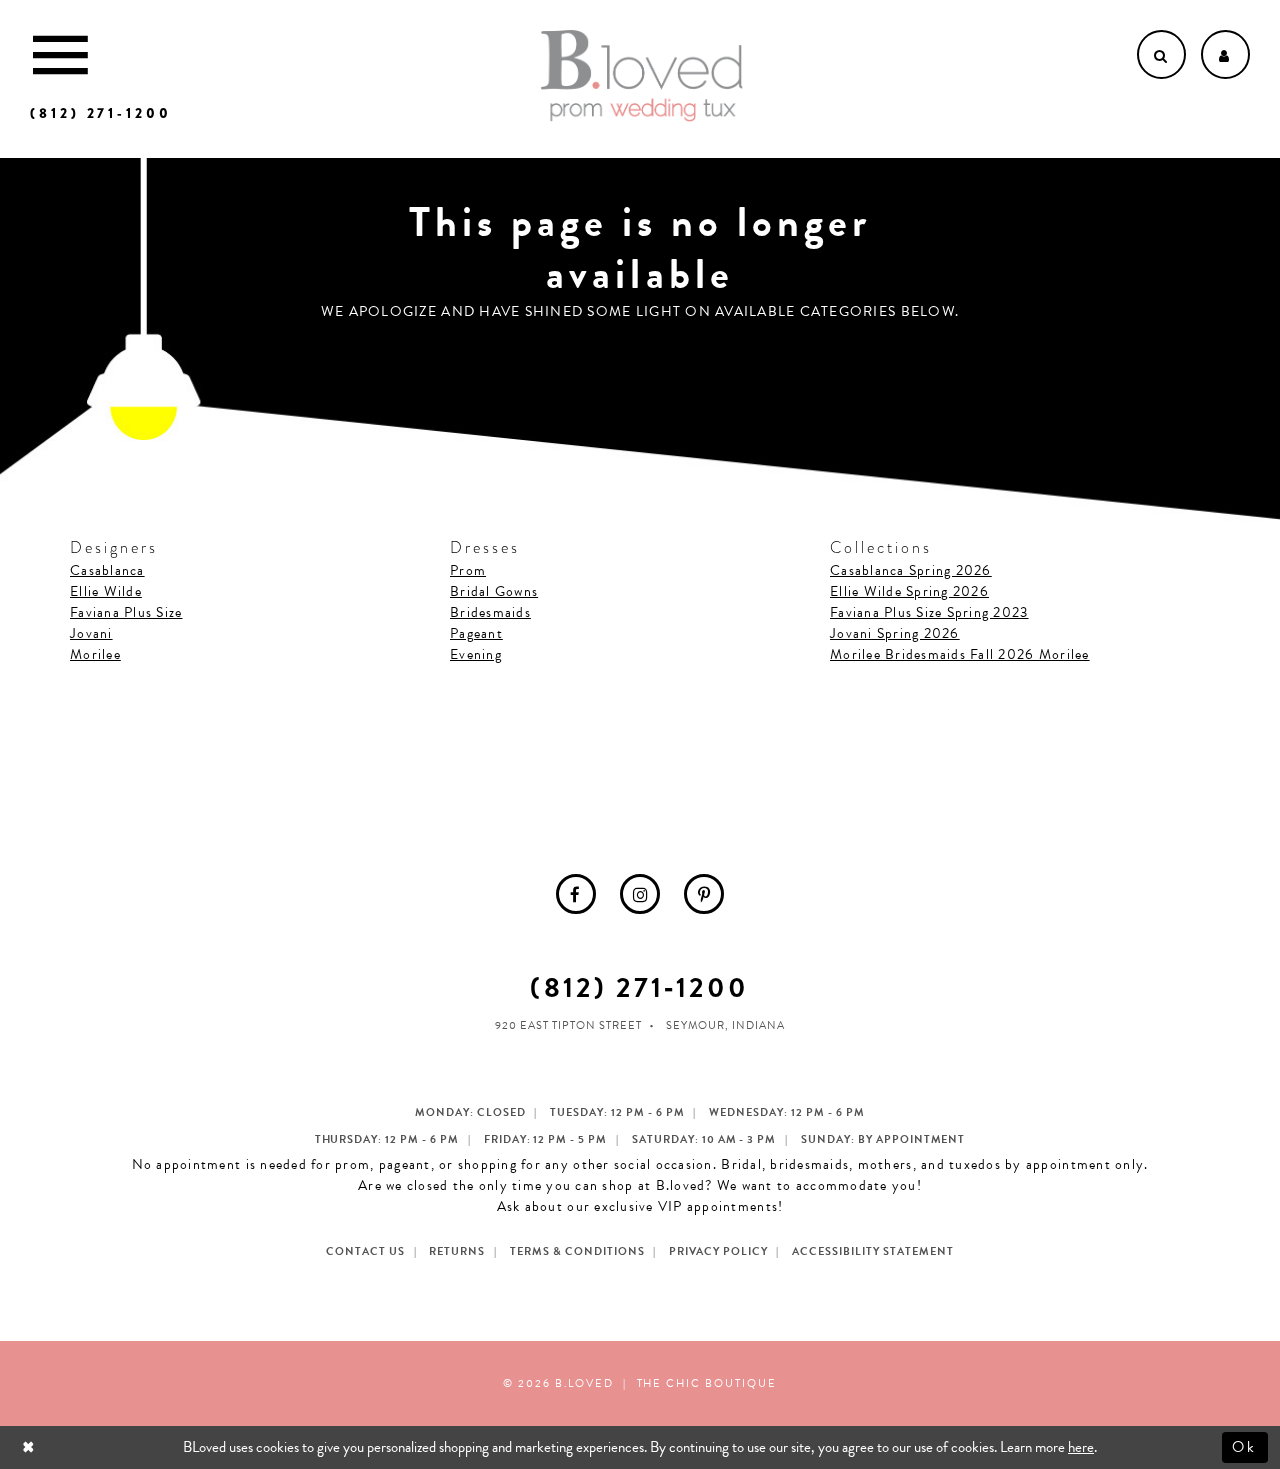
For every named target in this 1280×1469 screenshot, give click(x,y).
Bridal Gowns (494, 591)
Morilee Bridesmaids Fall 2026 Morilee (960, 654)
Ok (1245, 1447)
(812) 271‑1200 (639, 987)
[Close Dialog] (30, 1447)
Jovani (91, 633)
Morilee (95, 654)
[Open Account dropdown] (1225, 54)
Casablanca (107, 570)
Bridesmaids (490, 612)
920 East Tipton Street (568, 1025)
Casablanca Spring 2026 (911, 570)
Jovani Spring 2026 (895, 633)
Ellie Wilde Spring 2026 (909, 591)
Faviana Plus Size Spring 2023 (929, 612)
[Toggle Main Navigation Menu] (60, 54)
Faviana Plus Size (126, 612)
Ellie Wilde (106, 591)
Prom (468, 570)
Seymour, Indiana (725, 1025)
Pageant (476, 633)
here (1081, 1447)
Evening (476, 654)
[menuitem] (576, 894)
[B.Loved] (642, 76)
